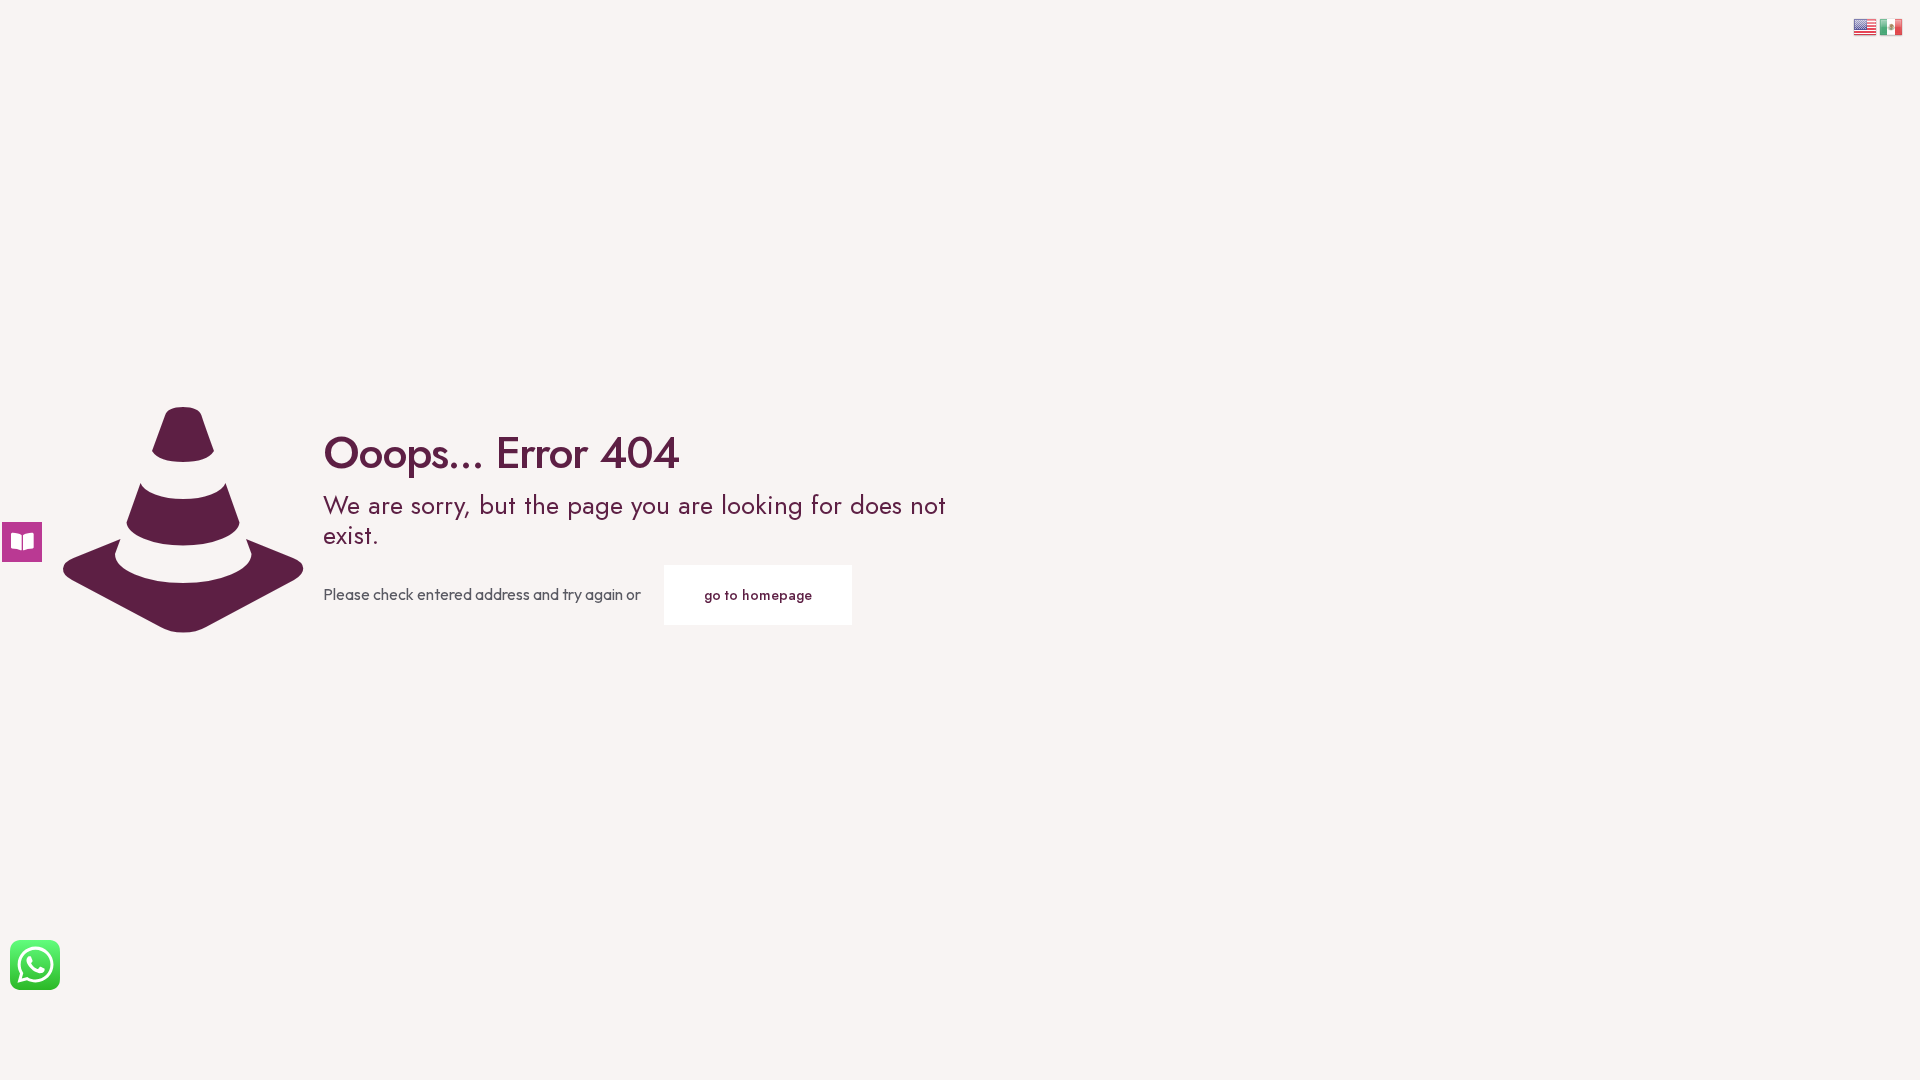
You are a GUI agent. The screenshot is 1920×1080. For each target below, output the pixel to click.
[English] (1866, 25)
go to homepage (758, 595)
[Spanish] (1892, 25)
